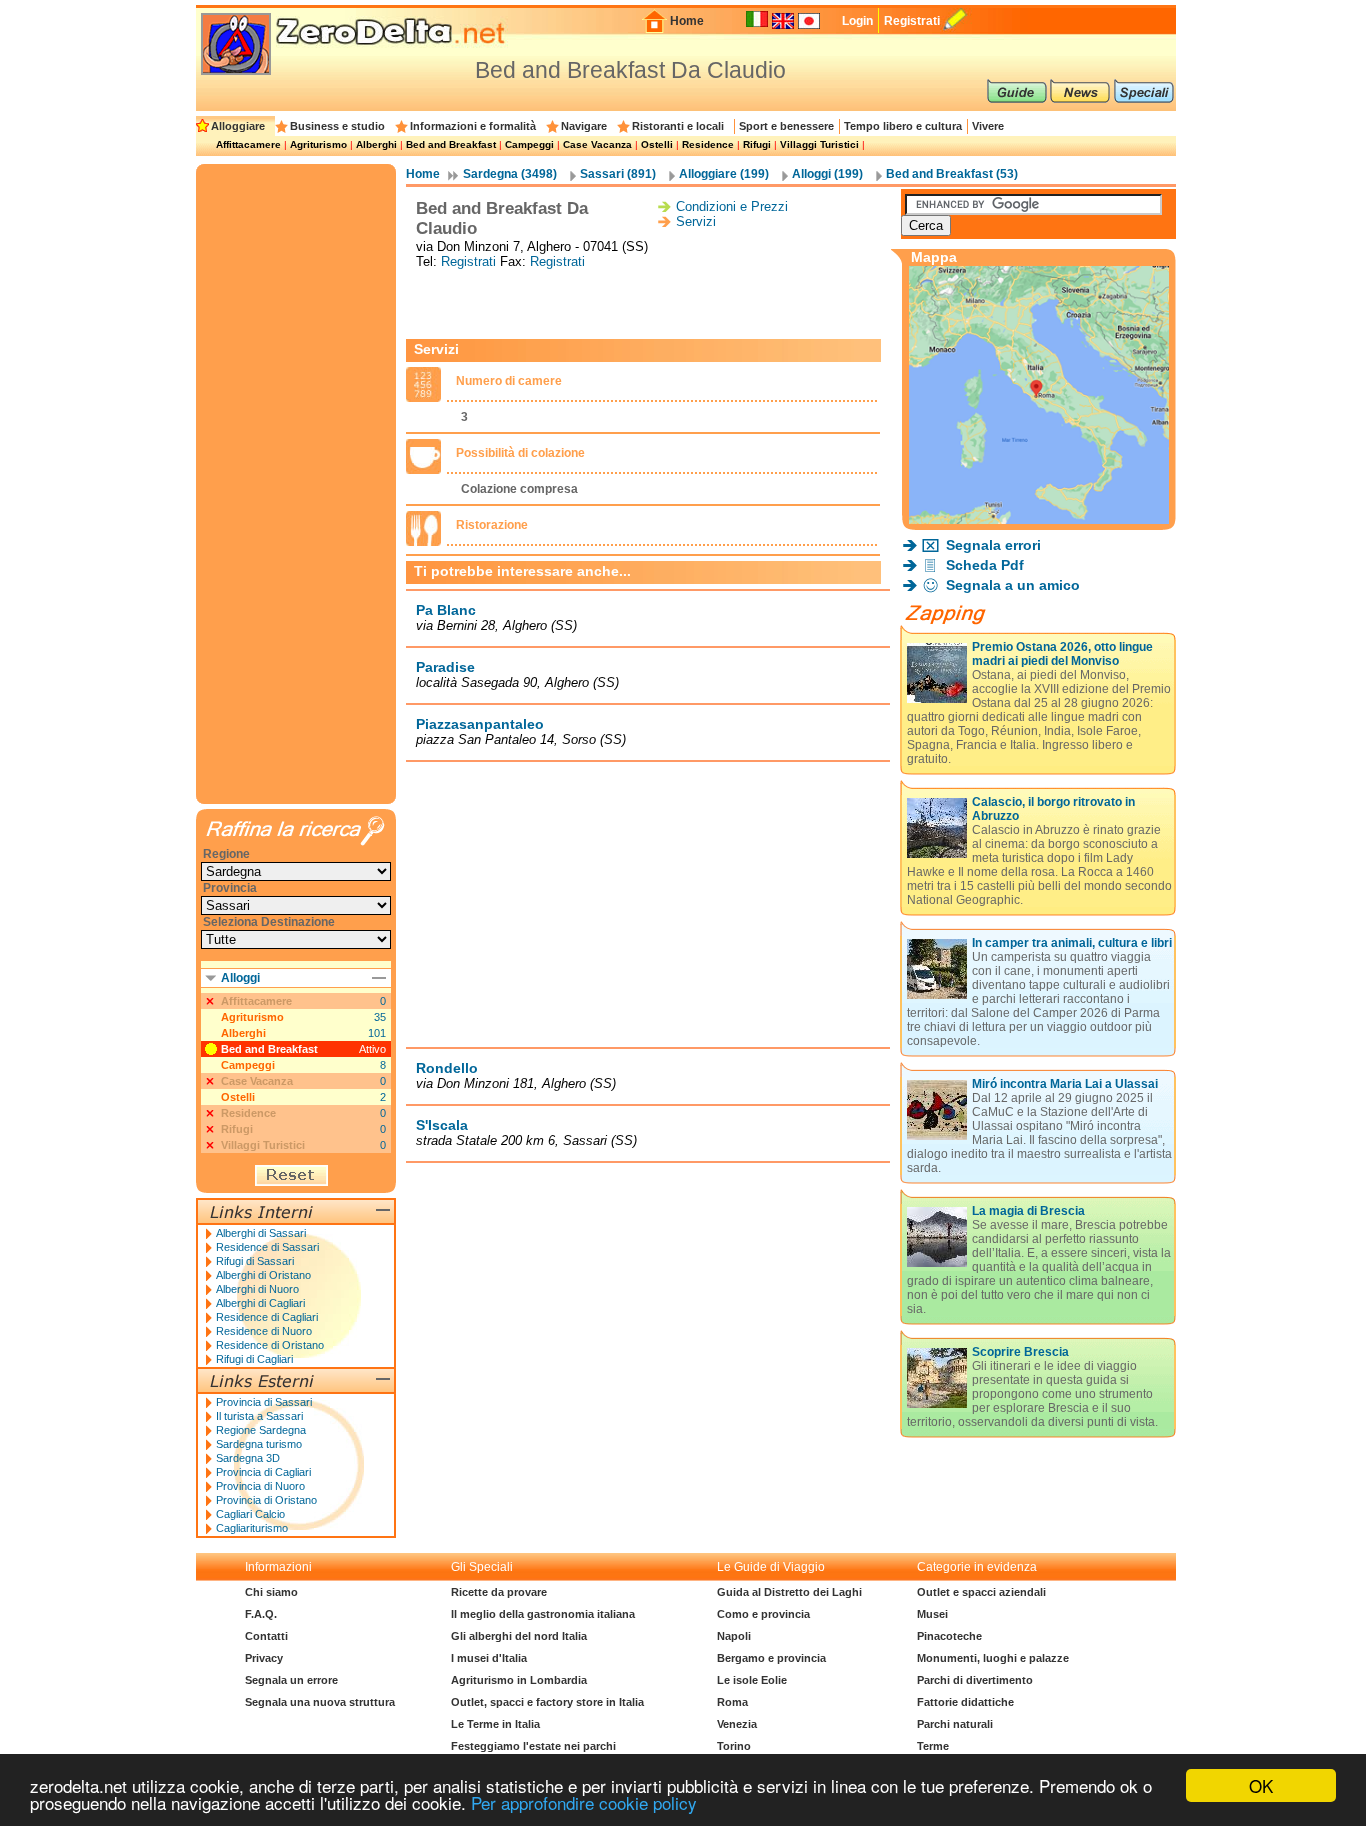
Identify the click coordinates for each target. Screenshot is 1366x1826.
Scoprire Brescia (1020, 1352)
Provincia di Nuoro (260, 1486)
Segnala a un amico (1013, 585)
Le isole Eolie (752, 1680)
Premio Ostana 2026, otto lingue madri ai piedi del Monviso (1062, 654)
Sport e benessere (786, 126)
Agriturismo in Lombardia (519, 1680)
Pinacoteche (949, 1636)
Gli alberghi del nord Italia (519, 1636)
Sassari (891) (618, 174)
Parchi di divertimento (975, 1680)
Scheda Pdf (985, 565)
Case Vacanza (597, 144)
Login (857, 21)
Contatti (266, 1636)
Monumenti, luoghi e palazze (993, 1658)
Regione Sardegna (261, 1430)
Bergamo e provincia (771, 1658)
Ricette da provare (499, 1592)
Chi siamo (271, 1592)
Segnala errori (993, 545)
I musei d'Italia (489, 1658)
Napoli (734, 1636)
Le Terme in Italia (495, 1724)
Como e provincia (763, 1614)
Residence (708, 144)
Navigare (584, 126)
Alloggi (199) (827, 174)
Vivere (988, 126)
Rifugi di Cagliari (254, 1359)
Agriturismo (318, 144)
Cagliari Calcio (250, 1514)
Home (687, 21)
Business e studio (337, 126)
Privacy (264, 1658)
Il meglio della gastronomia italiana (543, 1614)
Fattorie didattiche (965, 1702)
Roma (732, 1702)
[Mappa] (1039, 518)
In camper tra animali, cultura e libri (1072, 943)
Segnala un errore (291, 1680)
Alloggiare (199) (724, 174)
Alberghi (376, 144)
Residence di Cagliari (267, 1317)
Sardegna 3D (248, 1458)
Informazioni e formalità (473, 126)
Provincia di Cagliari (263, 1472)
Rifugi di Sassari (255, 1261)
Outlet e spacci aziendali (981, 1592)
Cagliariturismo (252, 1528)
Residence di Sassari (267, 1247)
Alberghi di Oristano (263, 1275)
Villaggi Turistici (819, 144)
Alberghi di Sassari (261, 1233)
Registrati (912, 21)
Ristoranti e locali (678, 126)
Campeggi (529, 144)
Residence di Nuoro (264, 1331)
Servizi (696, 221)
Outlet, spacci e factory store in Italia (547, 1702)
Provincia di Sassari (264, 1402)
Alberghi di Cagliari (260, 1303)
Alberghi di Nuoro (257, 1289)
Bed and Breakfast (451, 144)
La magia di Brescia (1028, 1211)
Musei (932, 1614)
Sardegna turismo (259, 1444)
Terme (933, 1746)
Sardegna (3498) (510, 174)
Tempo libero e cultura (903, 126)
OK (1261, 1785)
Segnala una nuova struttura (320, 1702)
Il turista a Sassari (259, 1416)
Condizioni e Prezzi (732, 206)
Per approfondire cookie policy (584, 1802)
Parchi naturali (955, 1724)
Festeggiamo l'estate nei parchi (533, 1746)
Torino (734, 1746)
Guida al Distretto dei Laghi (789, 1592)
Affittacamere (248, 144)
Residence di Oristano (270, 1345)
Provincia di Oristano (266, 1500)
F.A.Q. (261, 1614)
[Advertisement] (648, 304)
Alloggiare (238, 126)
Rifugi (757, 144)
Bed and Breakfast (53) (952, 174)
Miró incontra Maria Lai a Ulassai (1065, 1084)
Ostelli (657, 144)
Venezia (737, 1724)
